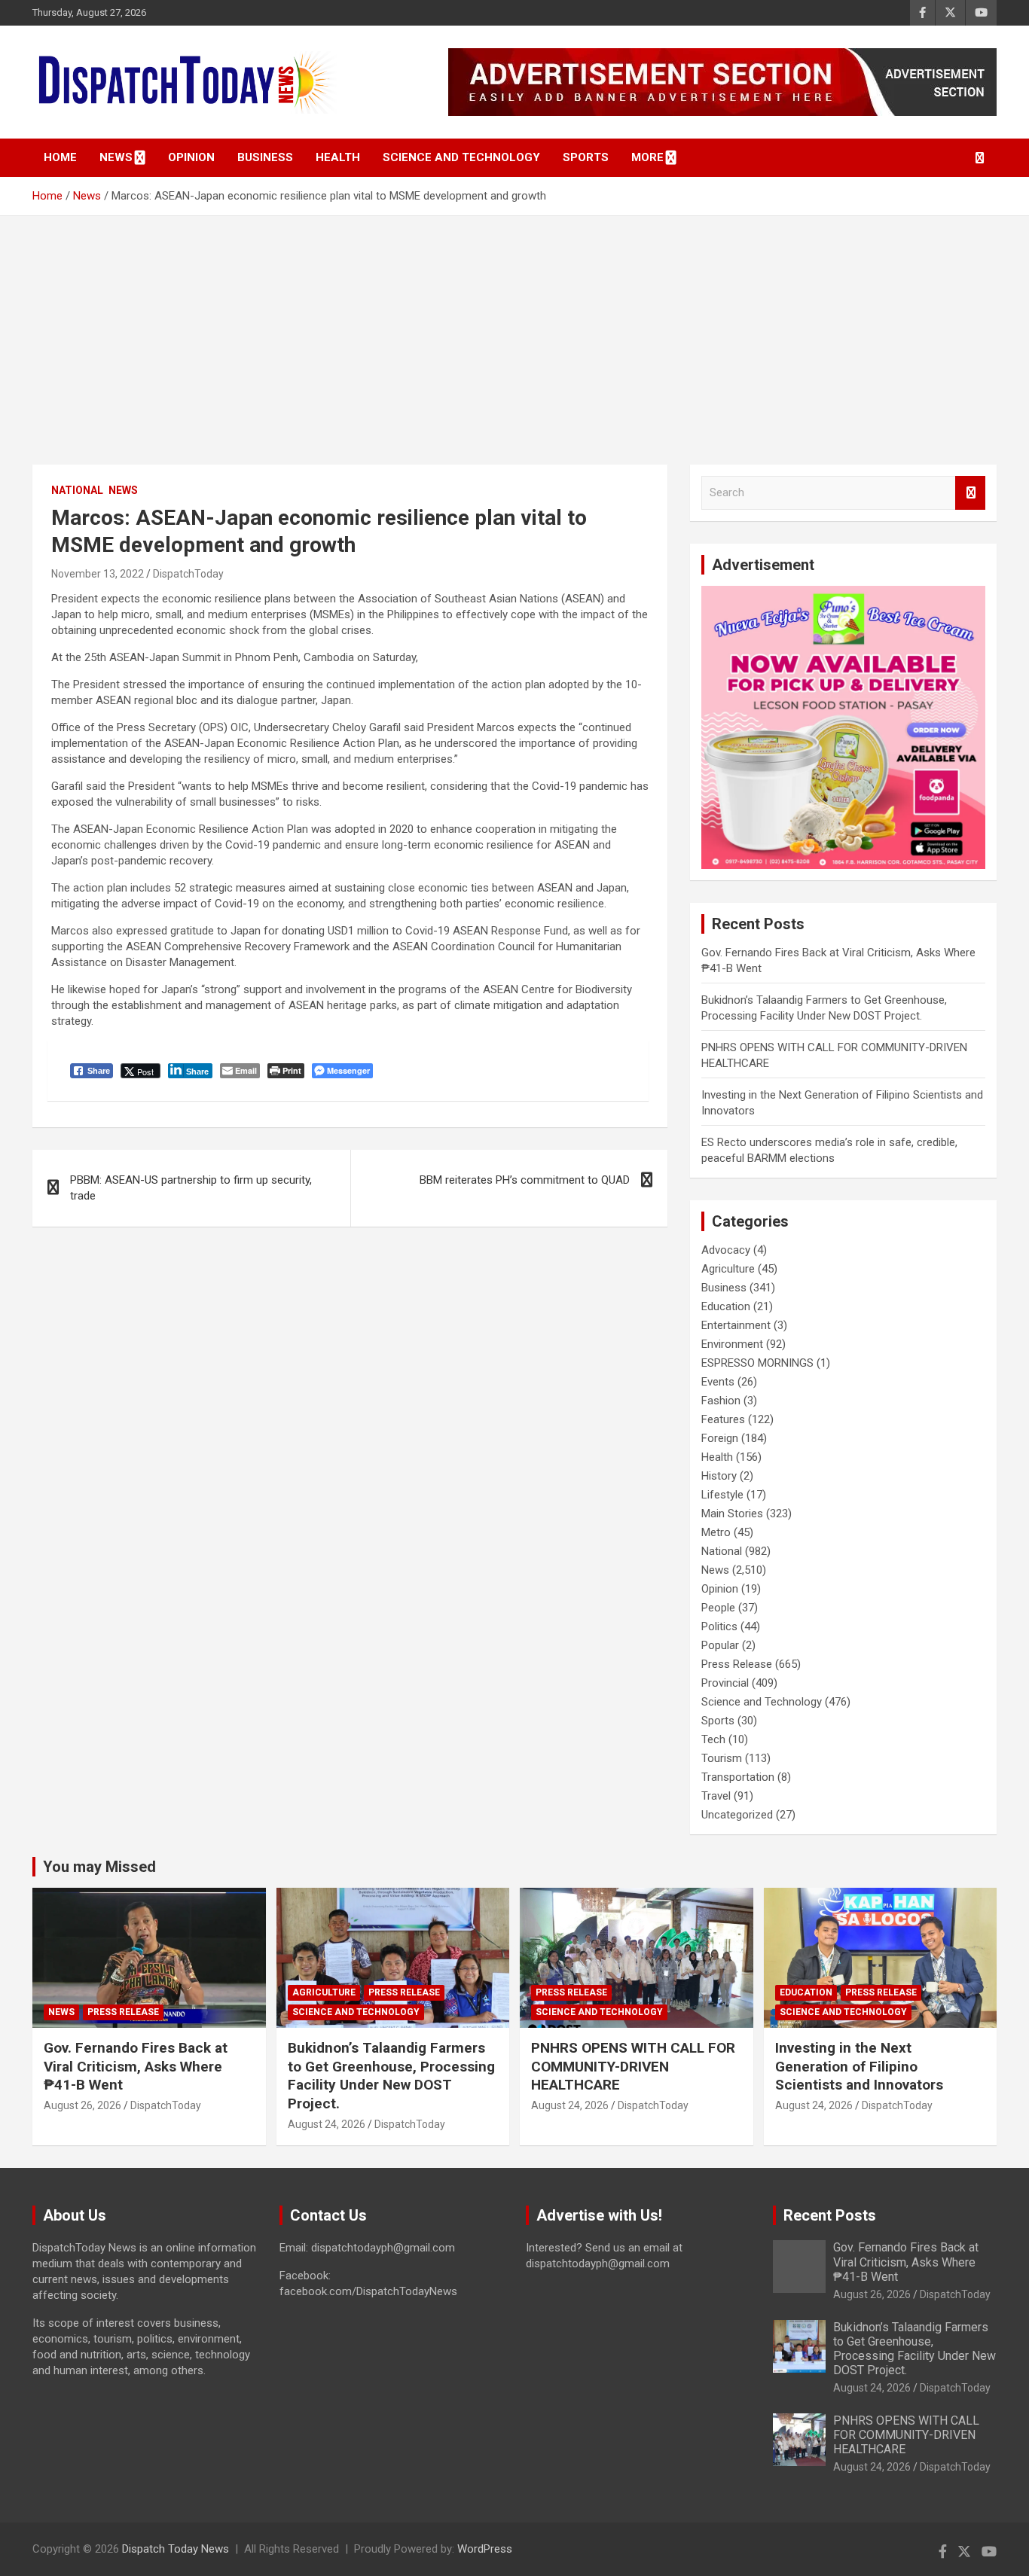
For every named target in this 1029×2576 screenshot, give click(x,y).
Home (60, 157)
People (718, 1608)
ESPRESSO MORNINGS (757, 1363)
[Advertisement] (514, 329)
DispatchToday (188, 574)
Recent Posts (830, 2215)
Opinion (191, 157)
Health (338, 157)
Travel (716, 1796)
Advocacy (726, 1250)
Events (718, 1382)
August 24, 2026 (327, 2124)
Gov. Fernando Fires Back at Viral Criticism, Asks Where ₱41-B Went (136, 2066)
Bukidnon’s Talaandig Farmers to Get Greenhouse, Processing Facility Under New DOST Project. (391, 2076)
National (77, 490)
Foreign (720, 1438)
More (647, 157)
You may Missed (99, 1867)
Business (265, 157)
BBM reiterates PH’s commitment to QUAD (525, 1180)
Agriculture (728, 1269)
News (116, 157)
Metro (716, 1532)
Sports (586, 157)
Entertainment (736, 1325)
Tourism (722, 1758)
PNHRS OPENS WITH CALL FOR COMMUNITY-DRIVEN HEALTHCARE (633, 2066)
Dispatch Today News (176, 2549)
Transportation (738, 1777)
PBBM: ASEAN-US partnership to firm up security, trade (191, 1188)
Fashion (721, 1401)
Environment (732, 1344)
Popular (720, 1645)
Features (723, 1419)
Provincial (725, 1683)
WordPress (485, 2549)
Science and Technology (461, 157)
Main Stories (732, 1514)
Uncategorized (737, 1815)
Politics (719, 1626)
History (719, 1476)
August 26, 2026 (82, 2105)
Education (726, 1306)
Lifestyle (722, 1495)
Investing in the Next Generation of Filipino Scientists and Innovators (859, 2066)
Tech (713, 1739)
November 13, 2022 (98, 574)
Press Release (737, 1664)
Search (970, 493)
